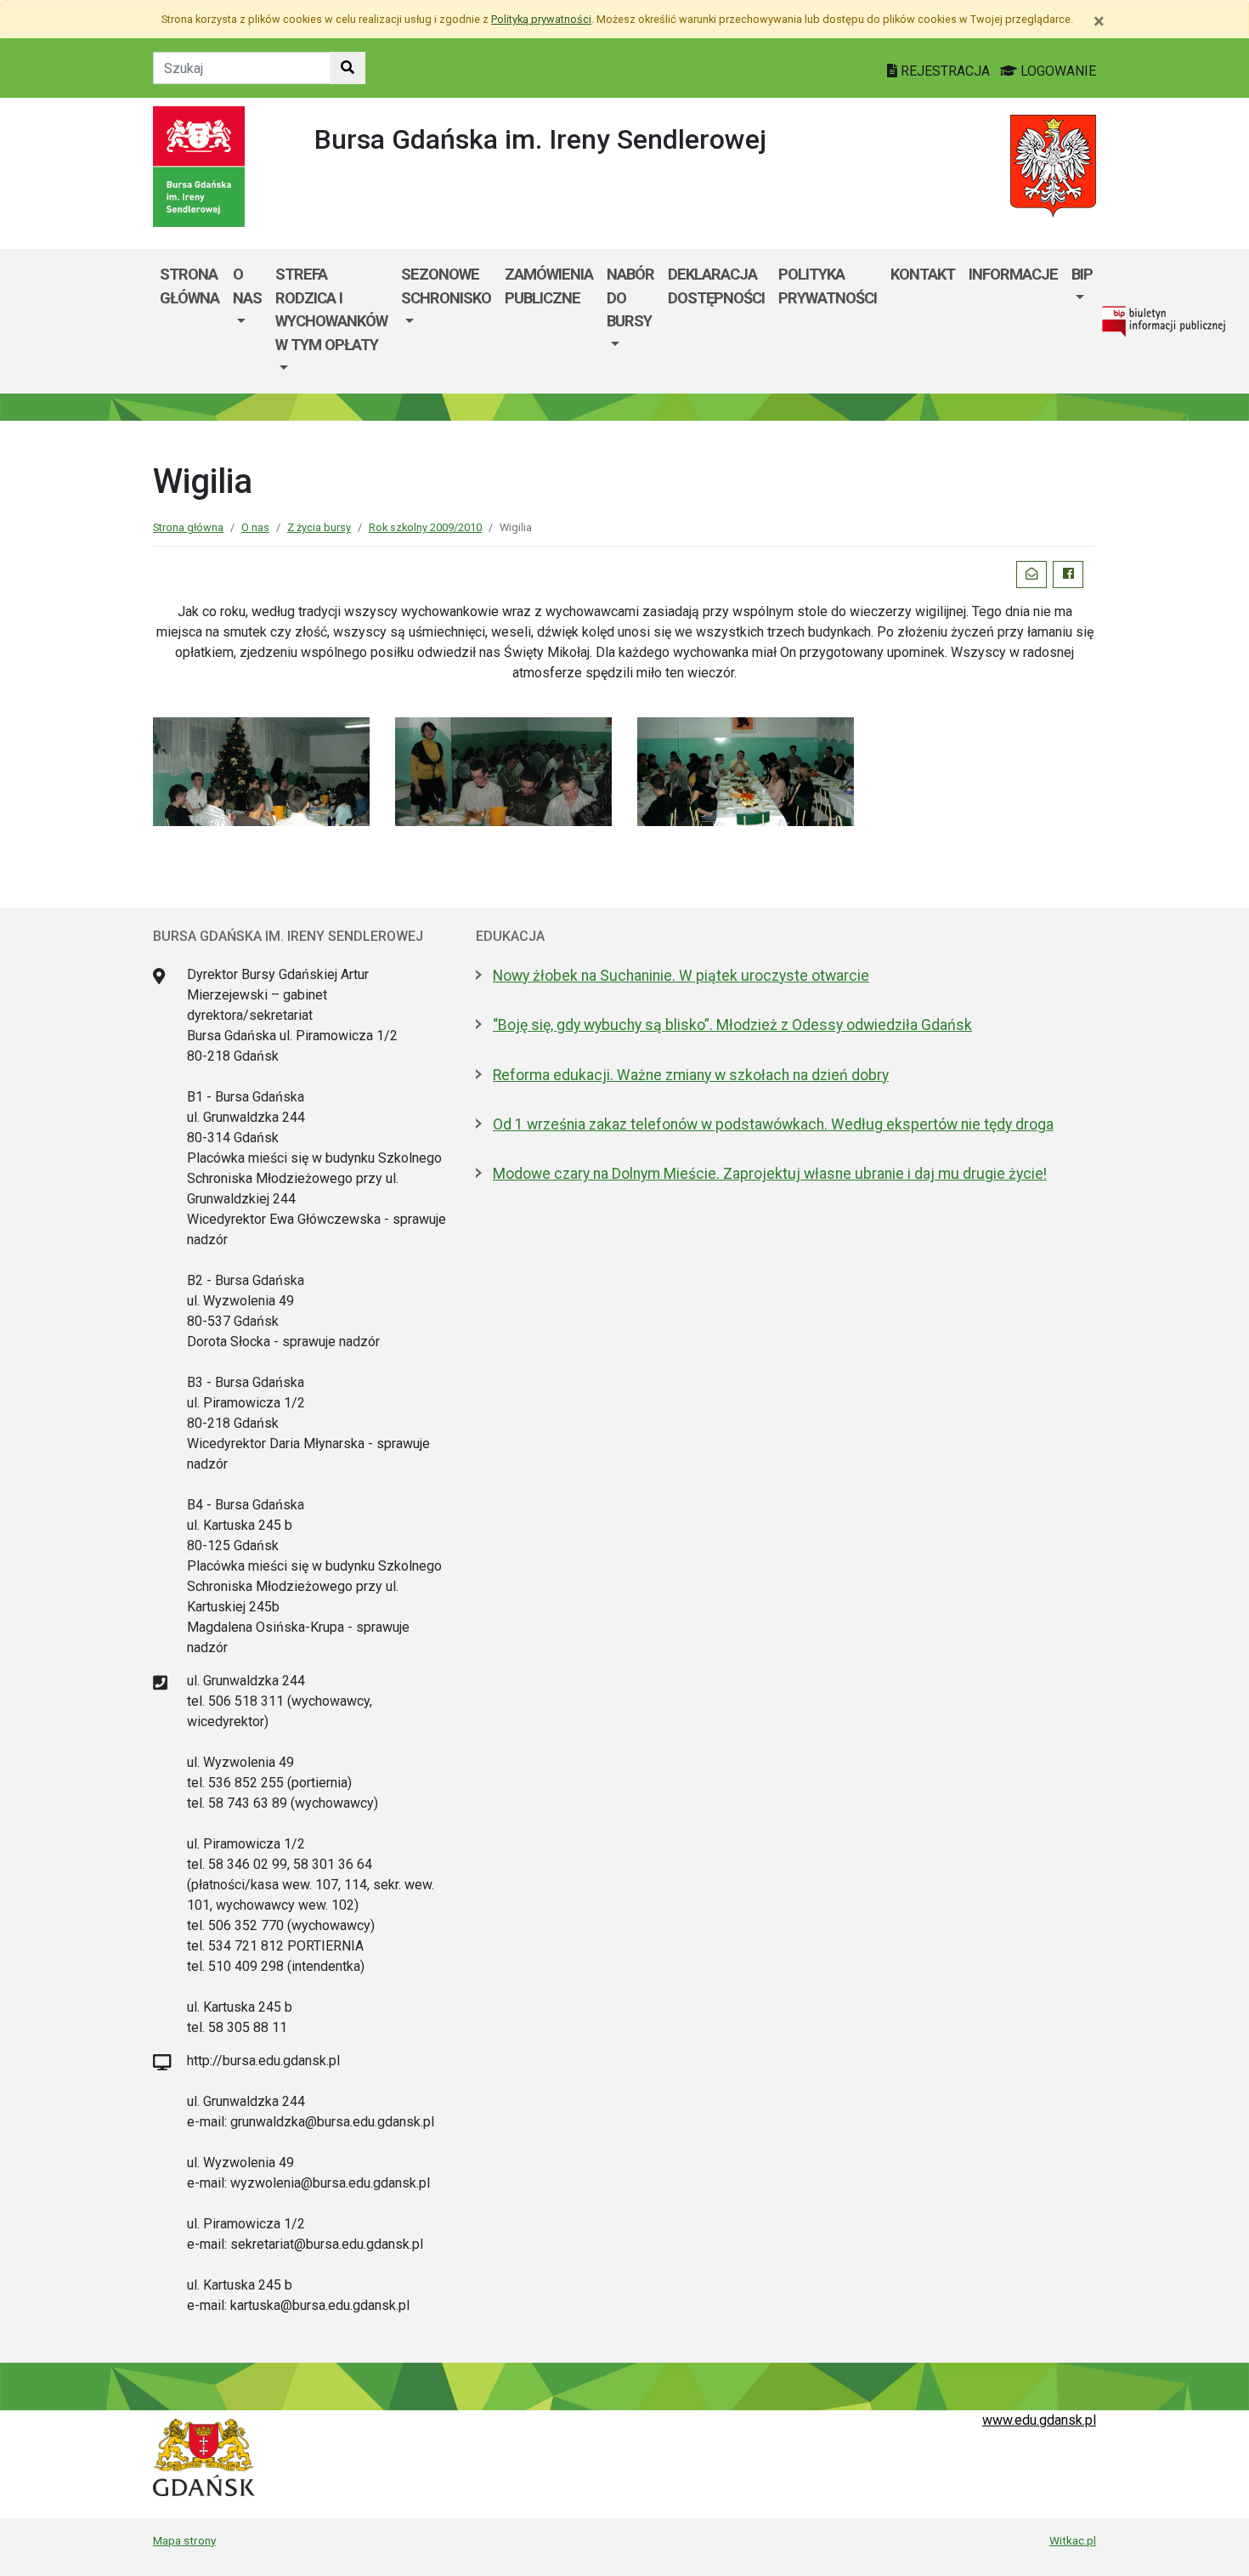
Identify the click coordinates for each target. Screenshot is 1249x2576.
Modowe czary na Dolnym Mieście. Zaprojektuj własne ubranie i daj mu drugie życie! (770, 1174)
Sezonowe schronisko (446, 286)
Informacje (1013, 274)
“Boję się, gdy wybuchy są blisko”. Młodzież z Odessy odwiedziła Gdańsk (732, 1025)
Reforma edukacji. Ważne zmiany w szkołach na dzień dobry (691, 1075)
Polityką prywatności (541, 19)
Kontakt (923, 274)
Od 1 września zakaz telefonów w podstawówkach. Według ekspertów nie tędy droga (773, 1124)
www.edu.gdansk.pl (1039, 2420)
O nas (247, 286)
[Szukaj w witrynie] (348, 68)
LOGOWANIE (1057, 71)
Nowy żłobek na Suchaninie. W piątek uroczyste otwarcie (681, 976)
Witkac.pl (1073, 2540)
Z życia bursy (319, 527)
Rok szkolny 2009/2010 (425, 527)
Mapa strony (184, 2540)
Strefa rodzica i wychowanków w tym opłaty (331, 309)
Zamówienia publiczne (549, 286)
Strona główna (189, 286)
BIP (1082, 274)
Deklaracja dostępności (716, 286)
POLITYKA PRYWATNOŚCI (828, 286)
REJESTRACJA (945, 71)
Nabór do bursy (630, 297)
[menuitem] (247, 321)
